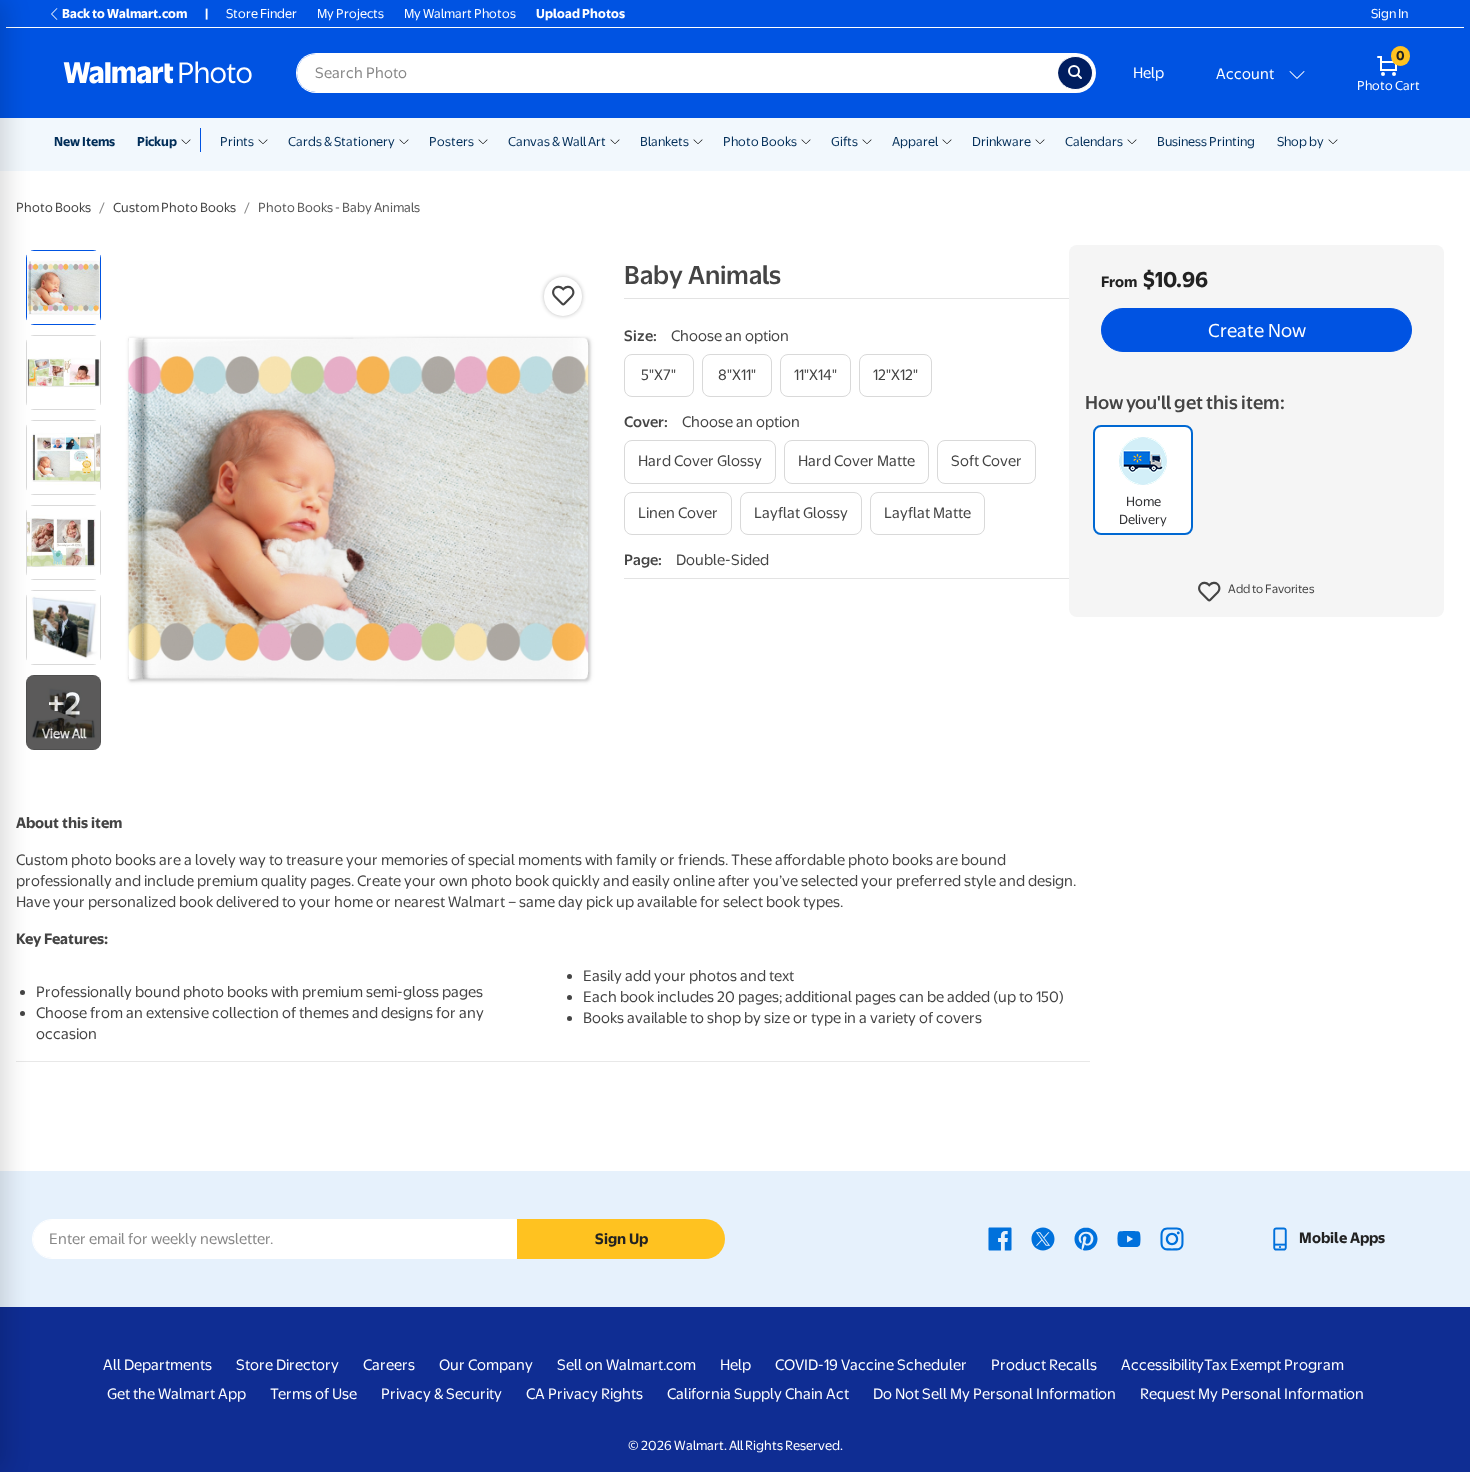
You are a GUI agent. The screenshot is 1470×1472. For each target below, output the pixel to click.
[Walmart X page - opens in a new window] (1043, 1238)
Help (1148, 73)
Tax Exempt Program (1274, 1365)
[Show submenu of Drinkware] (1040, 140)
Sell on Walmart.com (626, 1365)
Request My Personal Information (1252, 1394)
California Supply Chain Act (758, 1394)
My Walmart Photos (460, 13)
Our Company (486, 1365)
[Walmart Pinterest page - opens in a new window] (1086, 1238)
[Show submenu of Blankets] (698, 140)
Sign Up (621, 1239)
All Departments (157, 1365)
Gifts (844, 141)
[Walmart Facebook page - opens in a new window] (1000, 1238)
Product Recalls (1044, 1365)
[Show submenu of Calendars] (1132, 140)
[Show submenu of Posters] (483, 140)
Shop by (1300, 141)
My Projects (350, 13)
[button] (1256, 592)
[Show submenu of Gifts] (867, 140)
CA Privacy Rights (584, 1394)
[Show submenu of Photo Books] (806, 140)
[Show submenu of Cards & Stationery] (404, 140)
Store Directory (287, 1365)
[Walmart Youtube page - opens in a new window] (1129, 1238)
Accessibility (1162, 1365)
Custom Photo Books (174, 207)
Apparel (915, 141)
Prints (237, 141)
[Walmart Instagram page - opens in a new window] (1172, 1238)
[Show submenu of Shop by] (1333, 140)
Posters (451, 141)
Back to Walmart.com (124, 13)
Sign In (1389, 13)
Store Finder (261, 13)
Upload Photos (580, 13)
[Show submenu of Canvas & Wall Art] (615, 140)
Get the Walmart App (176, 1394)
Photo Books (760, 141)
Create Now (1257, 330)
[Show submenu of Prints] (263, 140)
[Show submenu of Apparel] (947, 140)
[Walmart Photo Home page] (158, 73)
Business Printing (1206, 141)
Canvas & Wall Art (557, 141)
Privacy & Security (441, 1394)
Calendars (1094, 141)
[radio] (63, 287)
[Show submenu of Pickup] (190, 140)
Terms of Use (313, 1394)
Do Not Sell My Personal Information (994, 1394)
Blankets (664, 141)
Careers (389, 1365)
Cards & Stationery (341, 141)
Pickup (157, 141)
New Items (84, 141)
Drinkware (1001, 141)
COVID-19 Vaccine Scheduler (871, 1365)
